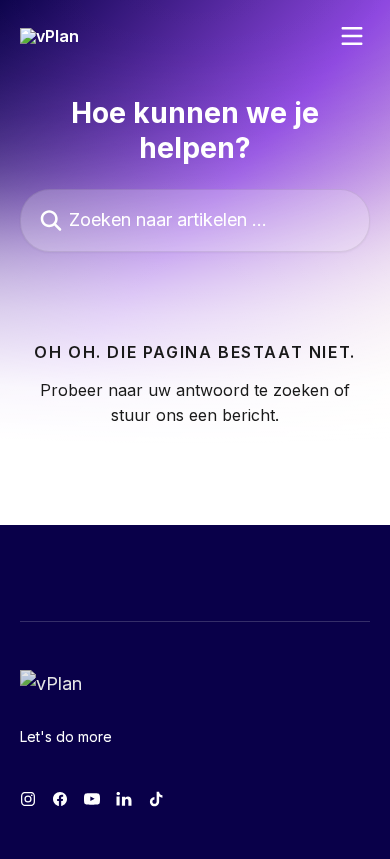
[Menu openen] (352, 36)
